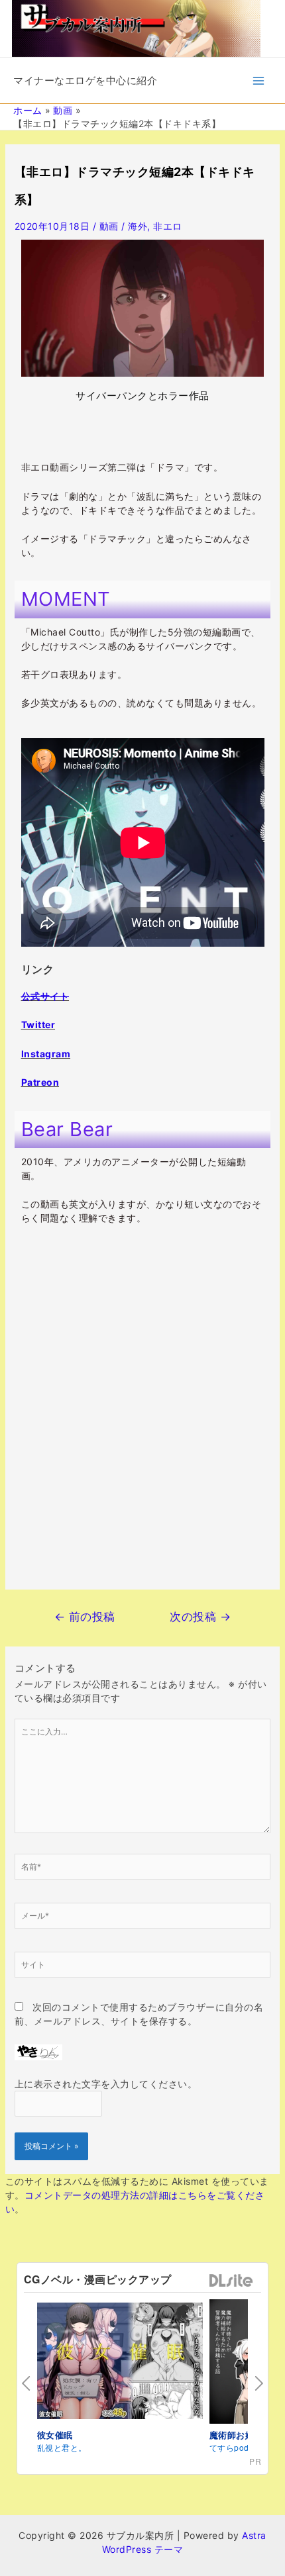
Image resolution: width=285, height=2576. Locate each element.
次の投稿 (200, 1616)
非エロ (168, 226)
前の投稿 (85, 1616)
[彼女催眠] (120, 2362)
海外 (138, 226)
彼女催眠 (55, 2435)
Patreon (40, 1082)
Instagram (46, 1054)
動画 (109, 226)
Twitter (38, 1025)
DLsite (231, 2281)
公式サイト (45, 996)
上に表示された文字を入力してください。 (106, 2084)
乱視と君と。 (62, 2447)
